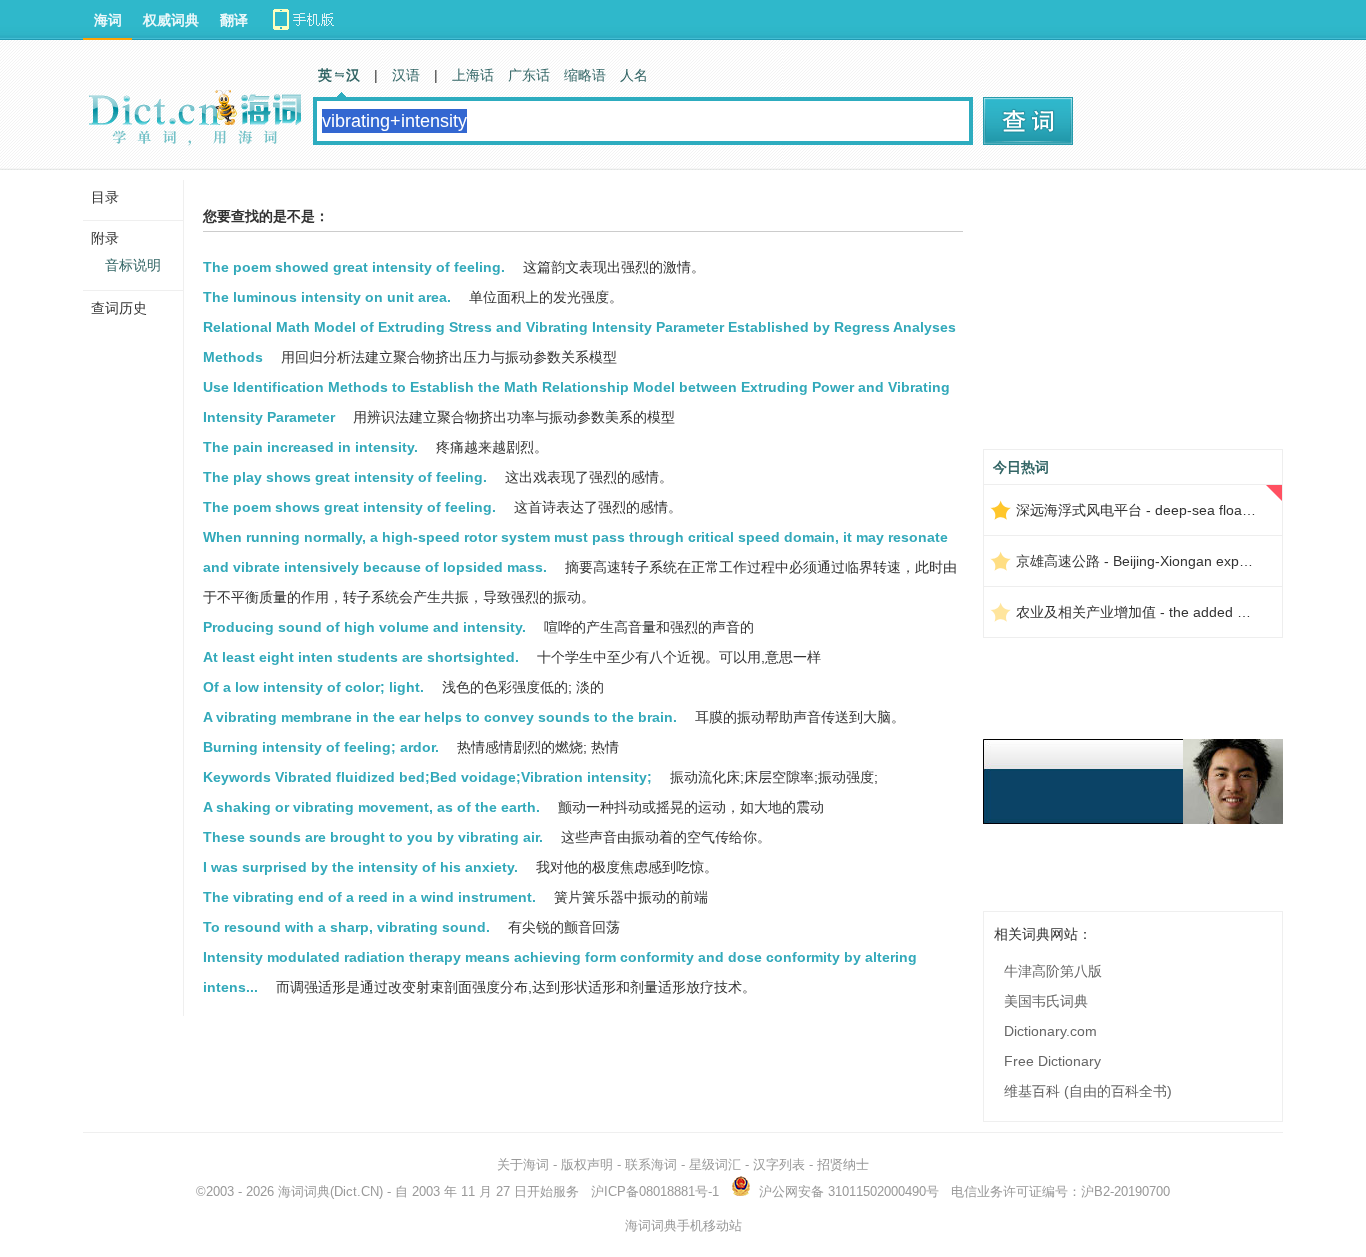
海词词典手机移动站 (683, 1225)
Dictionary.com (1050, 1031)
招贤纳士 (843, 1164)
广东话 (529, 75)
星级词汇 (715, 1164)
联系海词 (651, 1164)
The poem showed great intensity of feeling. (354, 267)
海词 (108, 20)
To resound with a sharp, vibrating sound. (346, 927)
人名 (634, 75)
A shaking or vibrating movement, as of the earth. (371, 807)
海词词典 (304, 1191)
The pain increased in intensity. (310, 447)
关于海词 (523, 1164)
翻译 (234, 20)
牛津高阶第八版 (1053, 971)
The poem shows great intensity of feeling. (349, 507)
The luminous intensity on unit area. (327, 297)
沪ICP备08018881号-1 (655, 1191)
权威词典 (171, 20)
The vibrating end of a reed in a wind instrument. (369, 897)
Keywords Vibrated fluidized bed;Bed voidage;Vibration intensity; (427, 777)
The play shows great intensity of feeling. (345, 477)
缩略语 (585, 75)
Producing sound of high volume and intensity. (364, 627)
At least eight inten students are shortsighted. (361, 657)
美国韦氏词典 (1046, 1001)
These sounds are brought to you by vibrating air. (373, 837)
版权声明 (587, 1164)
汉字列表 (779, 1164)
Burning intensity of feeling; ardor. (321, 747)
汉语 (406, 75)
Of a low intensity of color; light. (313, 687)
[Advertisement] (1133, 317)
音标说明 (133, 265)
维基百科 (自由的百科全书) (1088, 1091)
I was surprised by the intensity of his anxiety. (360, 867)
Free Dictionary (1052, 1061)
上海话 (473, 75)
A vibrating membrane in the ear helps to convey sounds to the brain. (440, 717)
